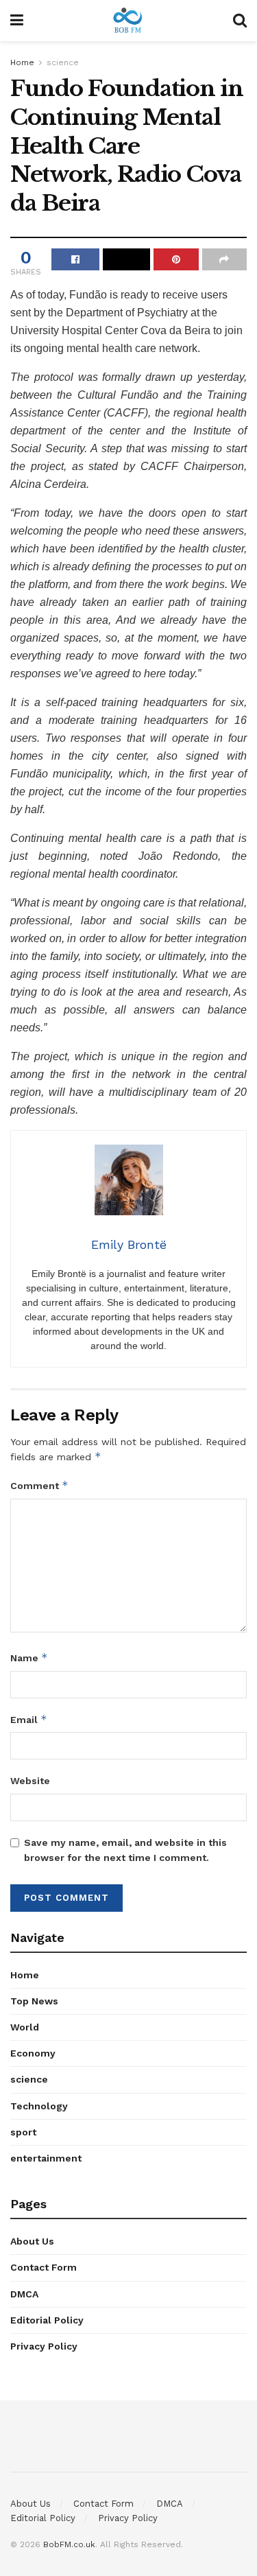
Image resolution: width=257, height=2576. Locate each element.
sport (23, 2132)
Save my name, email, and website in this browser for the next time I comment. (125, 1850)
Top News (34, 2001)
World (25, 2027)
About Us (32, 2241)
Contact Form (44, 2267)
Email (29, 1719)
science (63, 62)
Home (22, 62)
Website (30, 1781)
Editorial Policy (47, 2320)
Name (29, 1658)
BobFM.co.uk (69, 2544)
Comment (39, 1485)
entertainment (46, 2158)
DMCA (24, 2294)
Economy (33, 2053)
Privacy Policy (44, 2346)
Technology (39, 2106)
